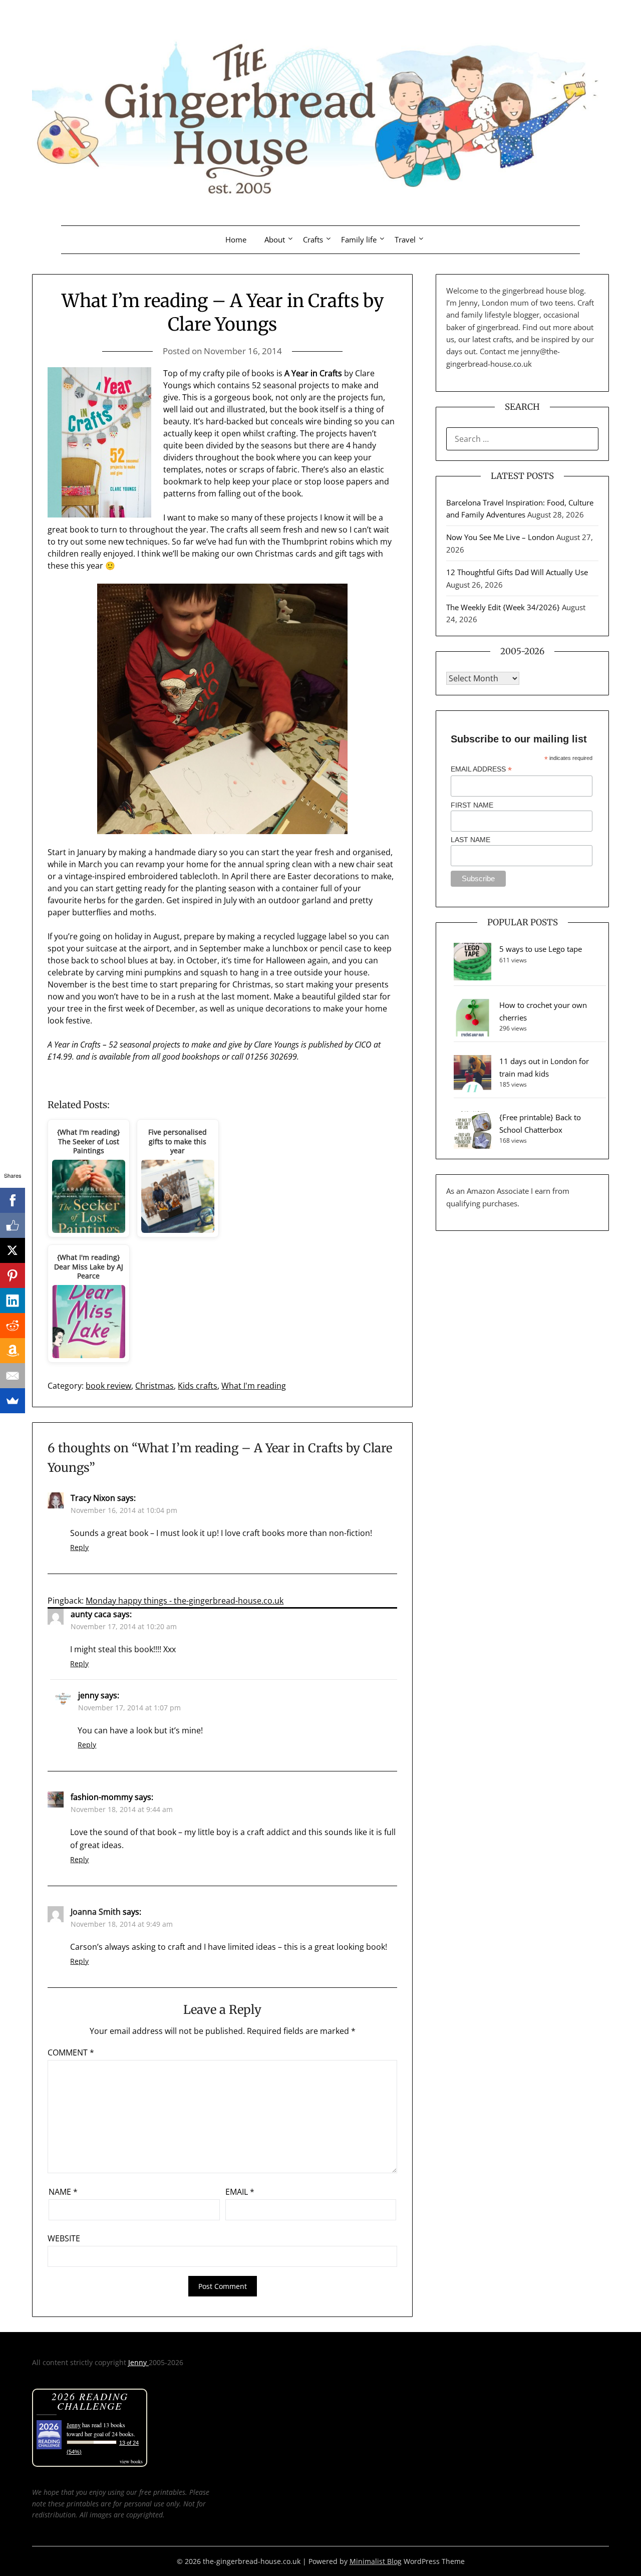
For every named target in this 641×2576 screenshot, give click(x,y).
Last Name (470, 840)
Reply (79, 1547)
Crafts (313, 239)
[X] (13, 1250)
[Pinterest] (13, 1275)
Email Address (481, 769)
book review (108, 1386)
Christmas (154, 1386)
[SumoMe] (13, 1401)
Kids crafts (198, 1386)
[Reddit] (13, 1326)
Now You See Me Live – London (500, 537)
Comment (71, 2052)
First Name (472, 805)
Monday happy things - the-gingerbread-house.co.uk (185, 1601)
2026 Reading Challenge (90, 2401)
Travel (405, 239)
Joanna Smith (96, 1912)
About (275, 239)
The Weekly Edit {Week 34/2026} (503, 607)
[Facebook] (13, 1200)
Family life (359, 239)
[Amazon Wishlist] (13, 1351)
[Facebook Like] (13, 1225)
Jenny (138, 2362)
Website (64, 2238)
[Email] (13, 1376)
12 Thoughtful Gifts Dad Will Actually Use (517, 572)
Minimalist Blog (376, 2561)
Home (236, 239)
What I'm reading (254, 1386)
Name (63, 2192)
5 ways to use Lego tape (541, 949)
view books (131, 2461)
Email (240, 2192)
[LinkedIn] (13, 1301)
